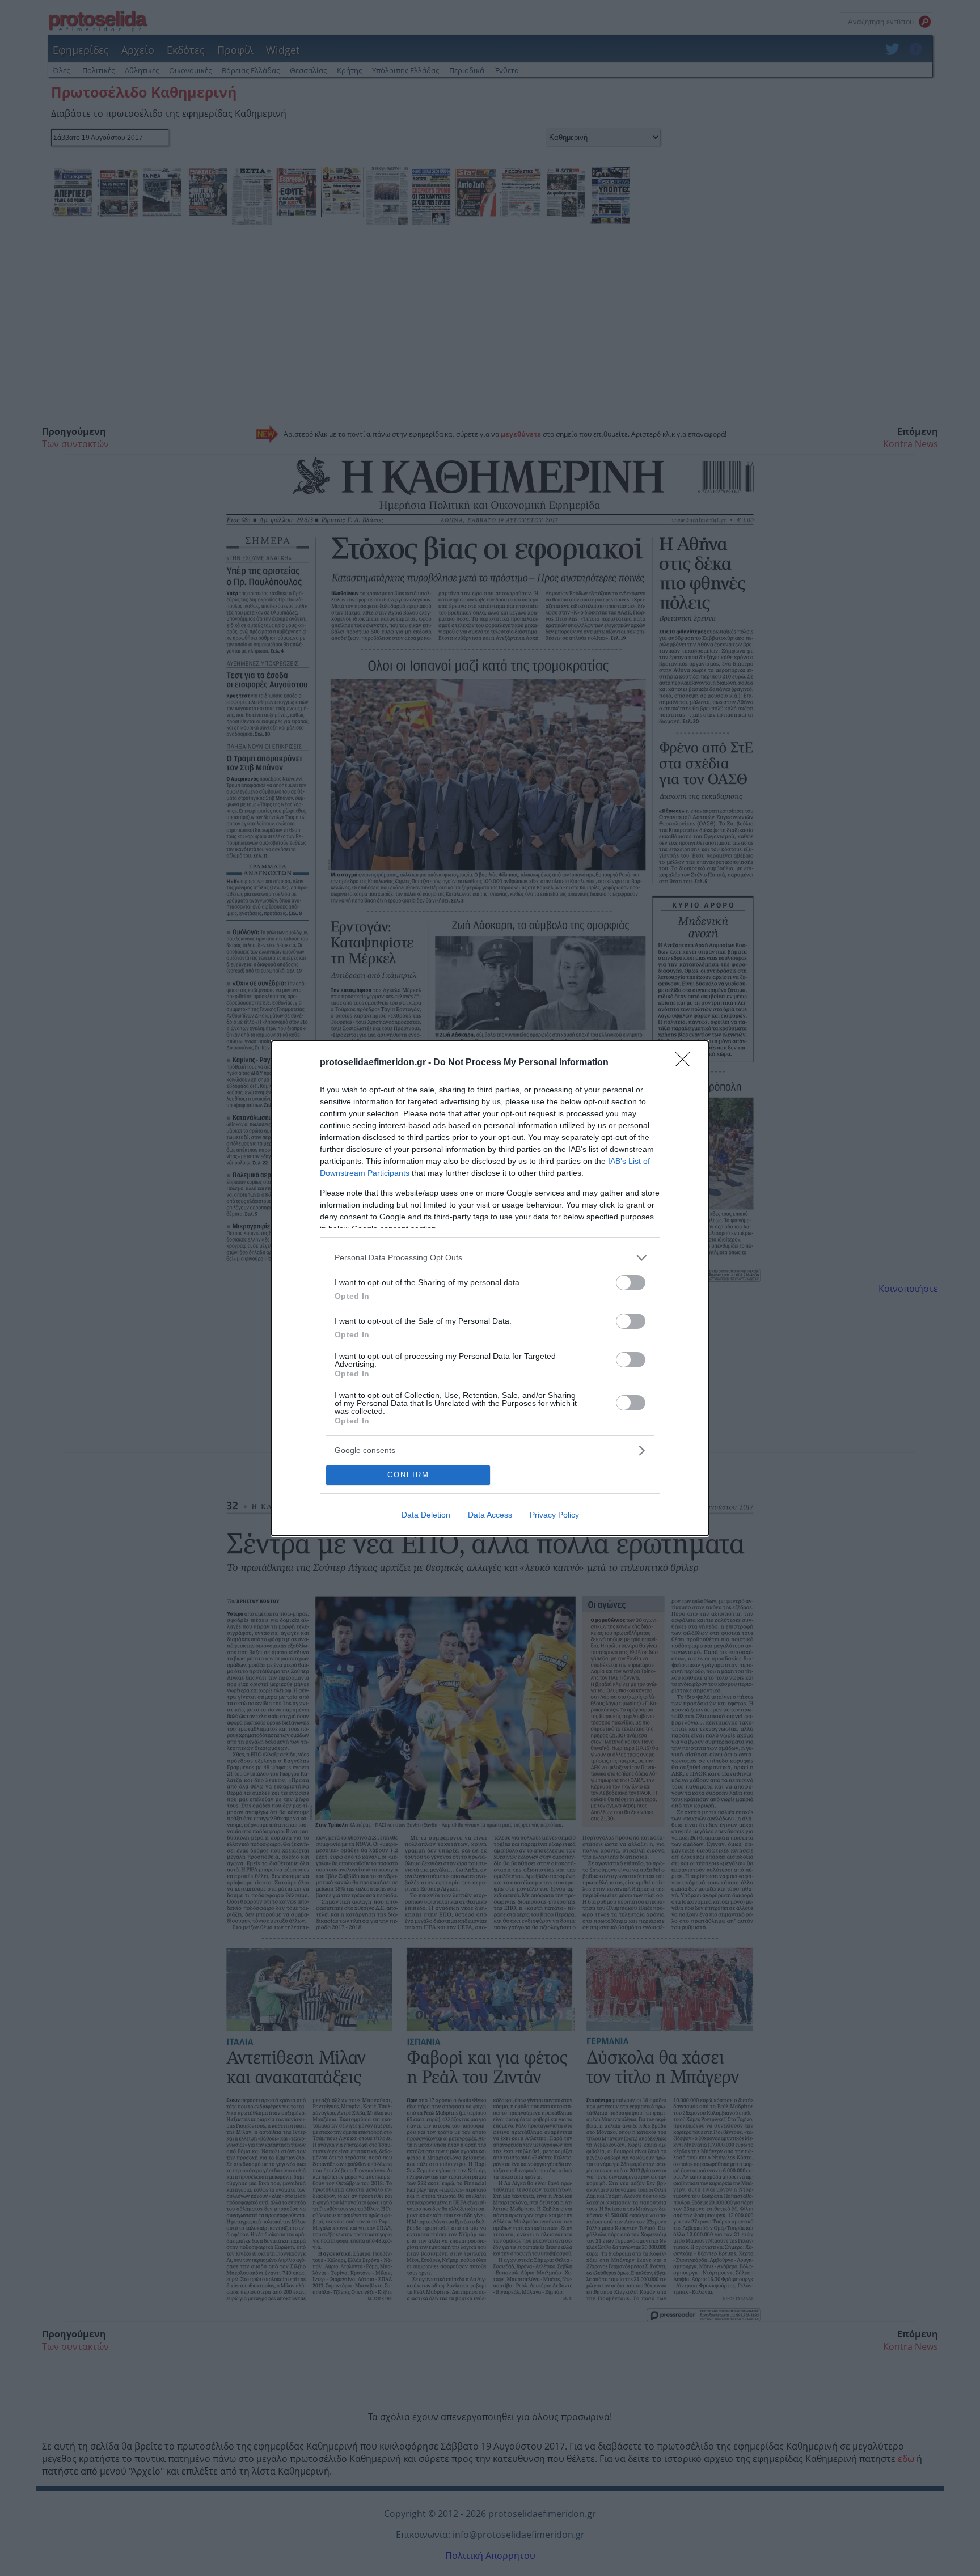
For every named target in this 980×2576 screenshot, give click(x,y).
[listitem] (490, 1258)
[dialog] (490, 1288)
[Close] (686, 1063)
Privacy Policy (554, 1515)
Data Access (490, 1515)
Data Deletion (426, 1515)
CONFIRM (408, 1475)
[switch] (631, 1283)
